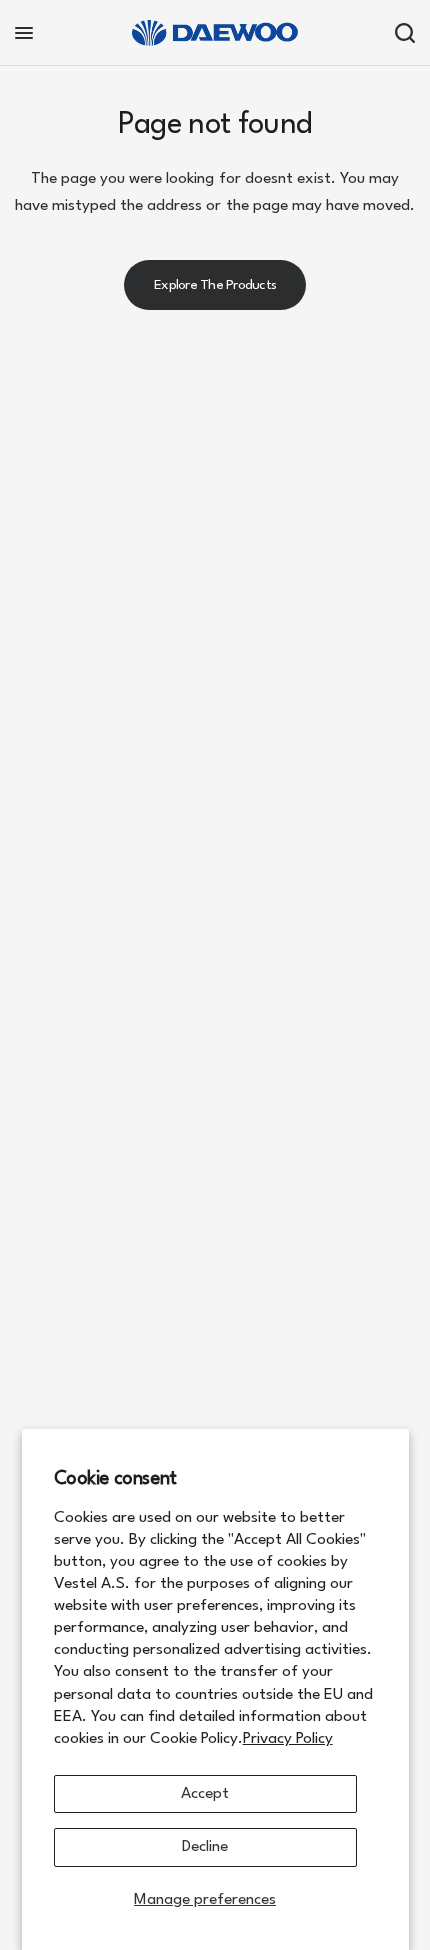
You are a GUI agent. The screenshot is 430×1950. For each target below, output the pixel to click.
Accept (205, 1794)
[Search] (401, 33)
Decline (205, 1847)
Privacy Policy (288, 1739)
